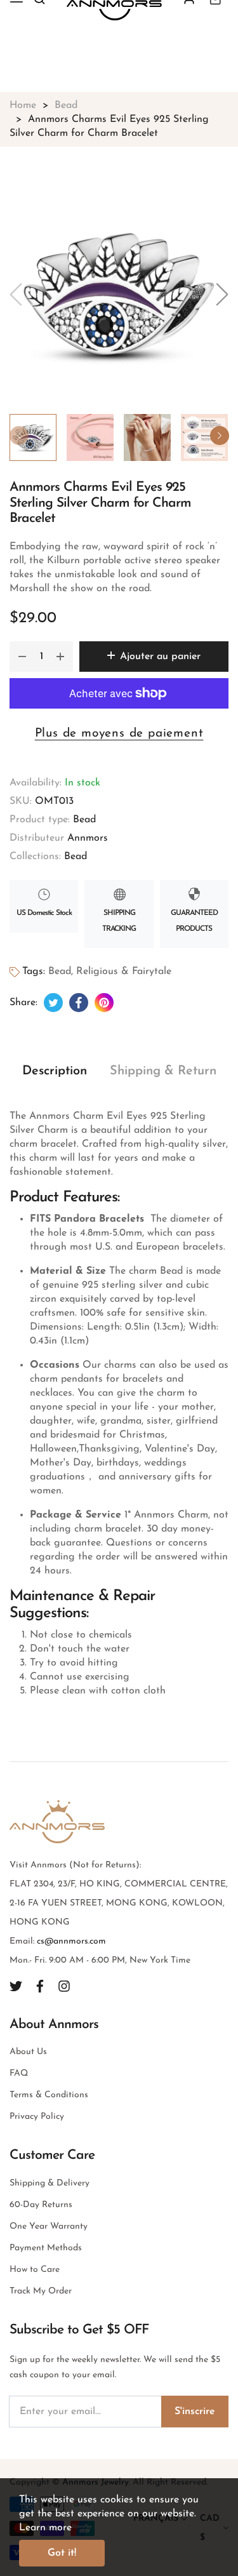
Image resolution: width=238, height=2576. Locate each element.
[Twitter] (16, 1986)
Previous (19, 436)
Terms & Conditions (49, 2095)
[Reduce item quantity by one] (22, 657)
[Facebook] (40, 1986)
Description (55, 1071)
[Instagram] (64, 1986)
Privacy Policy (37, 2117)
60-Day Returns (41, 2205)
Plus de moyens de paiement (119, 734)
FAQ (19, 2073)
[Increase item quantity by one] (60, 657)
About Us (28, 2052)
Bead (84, 820)
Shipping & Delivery (50, 2183)
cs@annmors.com (71, 1941)
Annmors (88, 838)
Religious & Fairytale (124, 971)
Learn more (45, 2528)
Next (220, 436)
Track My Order (41, 2291)
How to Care (35, 2270)
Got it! (62, 2553)
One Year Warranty (49, 2226)
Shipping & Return (163, 1071)
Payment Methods (46, 2248)
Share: (23, 1003)
